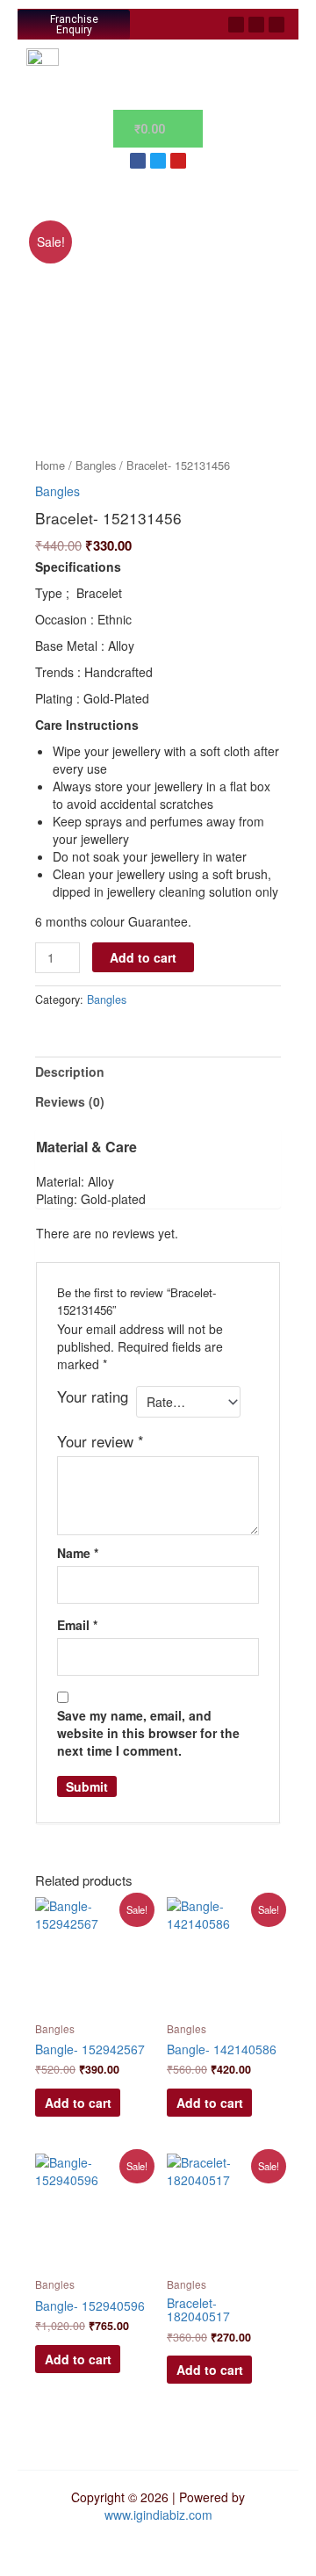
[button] (172, 25)
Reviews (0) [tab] (70, 1101)
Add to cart (143, 957)
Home (50, 465)
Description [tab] (70, 1072)
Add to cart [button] (78, 2103)
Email (77, 1625)
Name (78, 1553)
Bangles (96, 465)
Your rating (93, 1396)
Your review (101, 1441)
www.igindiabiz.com (158, 2515)
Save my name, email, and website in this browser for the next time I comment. (148, 1733)
